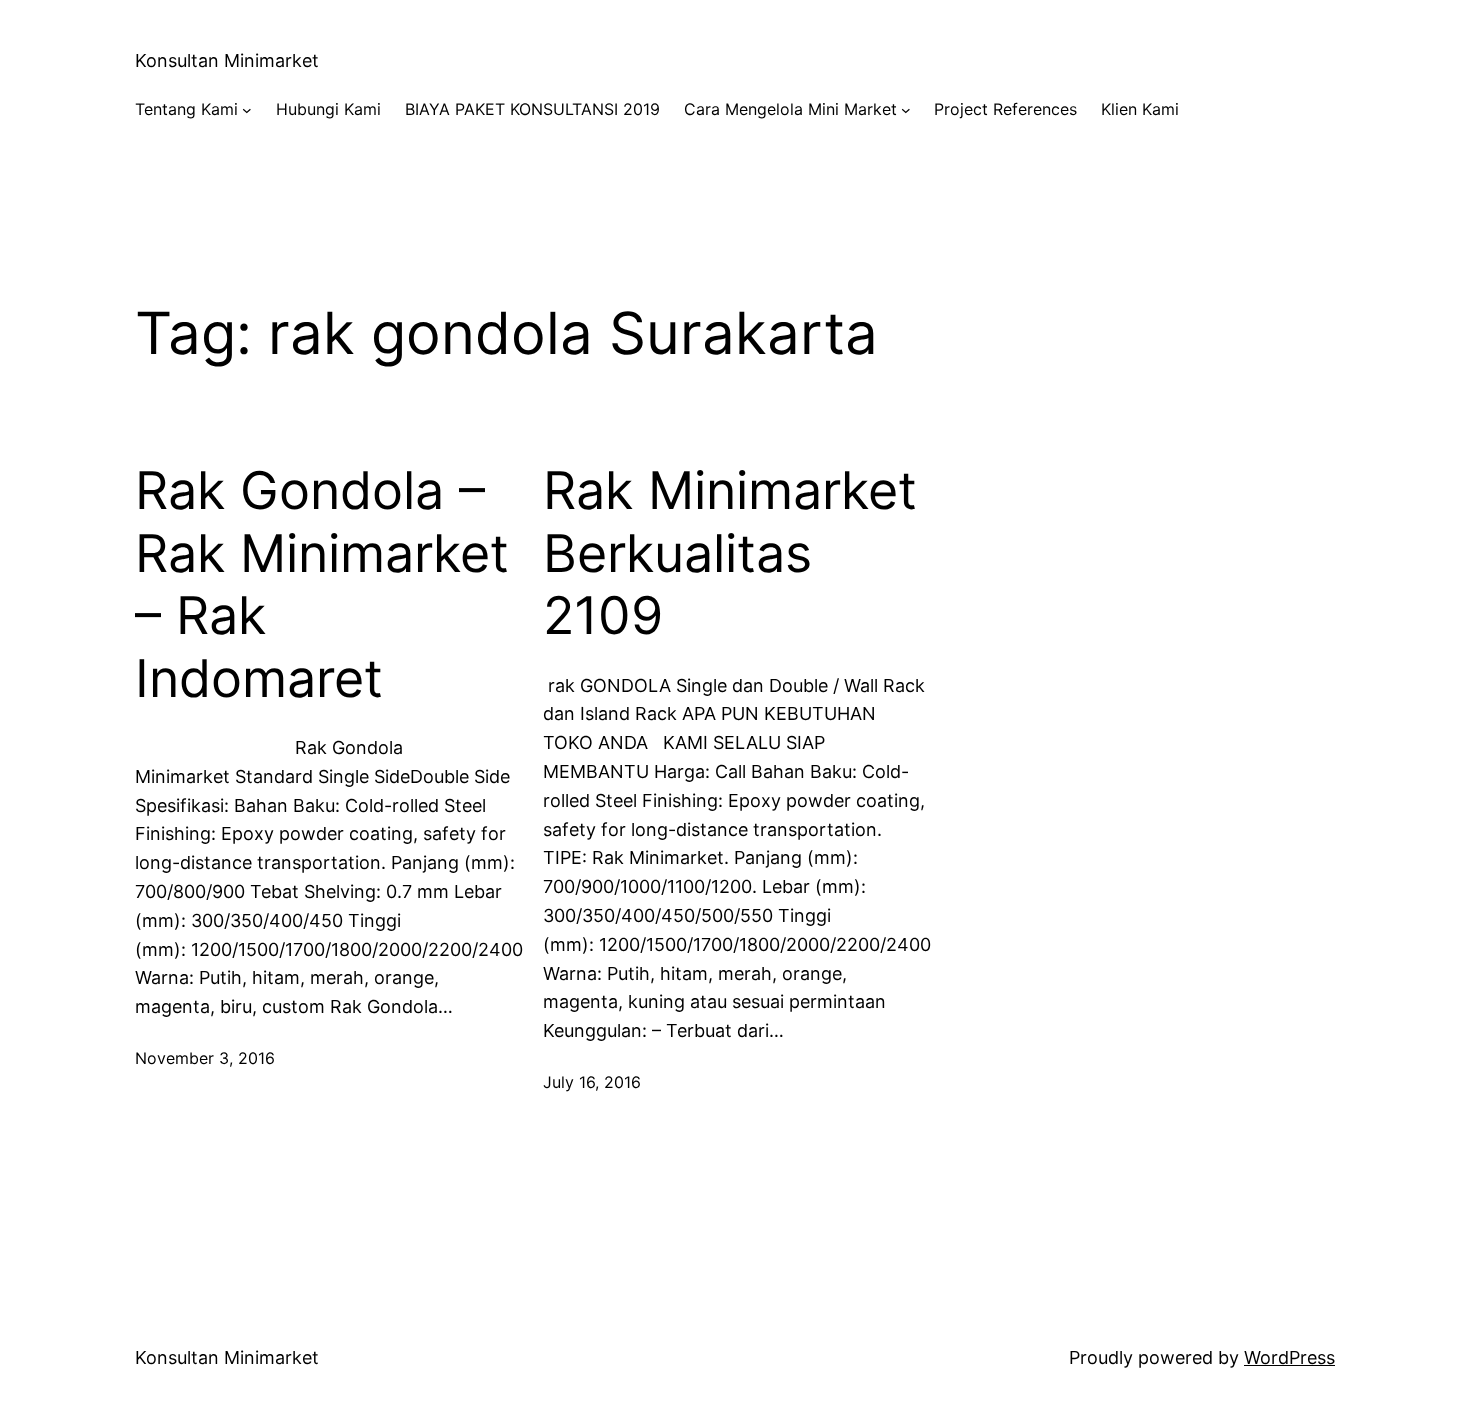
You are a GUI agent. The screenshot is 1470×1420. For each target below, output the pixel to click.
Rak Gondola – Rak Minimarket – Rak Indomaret (322, 584)
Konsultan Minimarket (227, 60)
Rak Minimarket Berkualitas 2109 (730, 553)
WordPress (1289, 1357)
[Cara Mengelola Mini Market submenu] (906, 110)
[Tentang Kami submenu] (247, 110)
